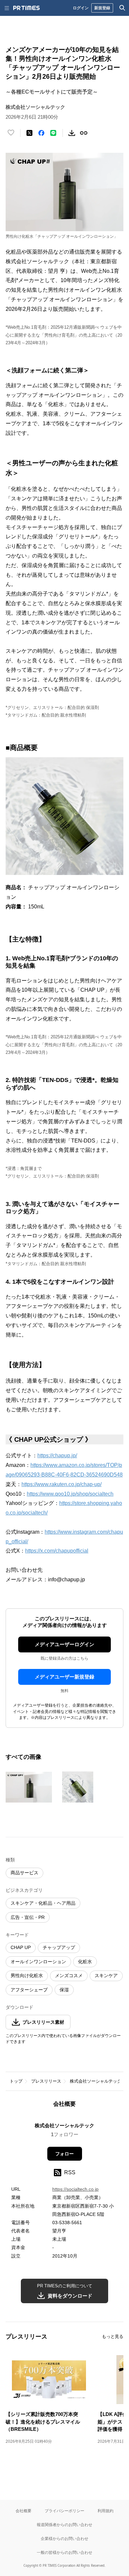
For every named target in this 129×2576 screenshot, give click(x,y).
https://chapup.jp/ (57, 1455)
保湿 (64, 1990)
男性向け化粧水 (27, 1975)
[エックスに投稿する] (29, 133)
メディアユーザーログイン (64, 1644)
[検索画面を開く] (122, 8)
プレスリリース (46, 2081)
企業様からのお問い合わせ (64, 2538)
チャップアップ (59, 1947)
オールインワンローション (38, 1962)
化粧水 (85, 1962)
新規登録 (102, 8)
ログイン (81, 8)
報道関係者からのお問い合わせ (64, 2525)
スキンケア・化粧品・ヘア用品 (43, 1903)
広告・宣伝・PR (28, 1917)
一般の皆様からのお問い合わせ (64, 2552)
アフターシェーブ (29, 1990)
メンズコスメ (69, 1975)
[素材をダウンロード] (72, 133)
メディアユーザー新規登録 (64, 1677)
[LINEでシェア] (53, 133)
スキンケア (106, 1975)
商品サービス (24, 1873)
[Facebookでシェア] (41, 133)
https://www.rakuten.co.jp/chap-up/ (62, 1484)
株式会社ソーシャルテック (96, 2081)
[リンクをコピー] (84, 133)
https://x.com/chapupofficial (57, 1551)
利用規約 (106, 2511)
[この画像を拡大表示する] (29, 1787)
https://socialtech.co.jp (75, 2189)
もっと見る (113, 2336)
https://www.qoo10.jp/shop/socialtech (70, 1494)
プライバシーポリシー (64, 2511)
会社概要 (23, 2511)
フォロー (64, 2154)
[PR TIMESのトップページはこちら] (26, 8)
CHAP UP (21, 1947)
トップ (16, 2081)
